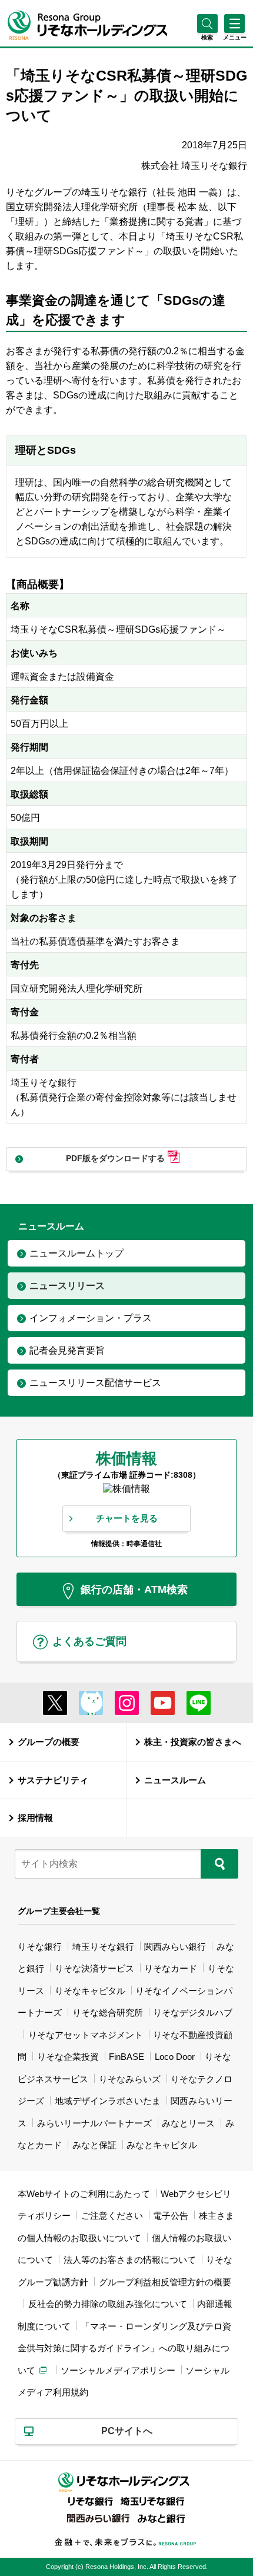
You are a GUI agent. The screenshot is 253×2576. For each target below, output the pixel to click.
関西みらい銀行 (175, 1947)
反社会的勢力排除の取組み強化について (108, 2304)
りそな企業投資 (68, 2057)
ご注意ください (112, 2216)
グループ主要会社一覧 (59, 1911)
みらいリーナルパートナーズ (94, 2123)
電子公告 (171, 2216)
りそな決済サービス (94, 1968)
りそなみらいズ (130, 2079)
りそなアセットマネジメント (86, 2035)
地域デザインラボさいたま (108, 2101)
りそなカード (171, 1968)
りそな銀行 (40, 1947)
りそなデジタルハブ (193, 2012)
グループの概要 (49, 1742)
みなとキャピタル (162, 2145)
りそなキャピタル (90, 1991)
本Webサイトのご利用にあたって (84, 2194)
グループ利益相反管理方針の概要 (165, 2282)
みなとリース (188, 2123)
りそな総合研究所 (108, 2012)
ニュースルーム (175, 1780)
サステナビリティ (53, 1780)
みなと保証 (94, 2145)
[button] (207, 37)
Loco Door (175, 2057)
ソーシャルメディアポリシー (118, 2370)
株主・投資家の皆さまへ (193, 1742)
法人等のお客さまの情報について (130, 2260)
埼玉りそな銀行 (103, 1947)
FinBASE (126, 2057)
